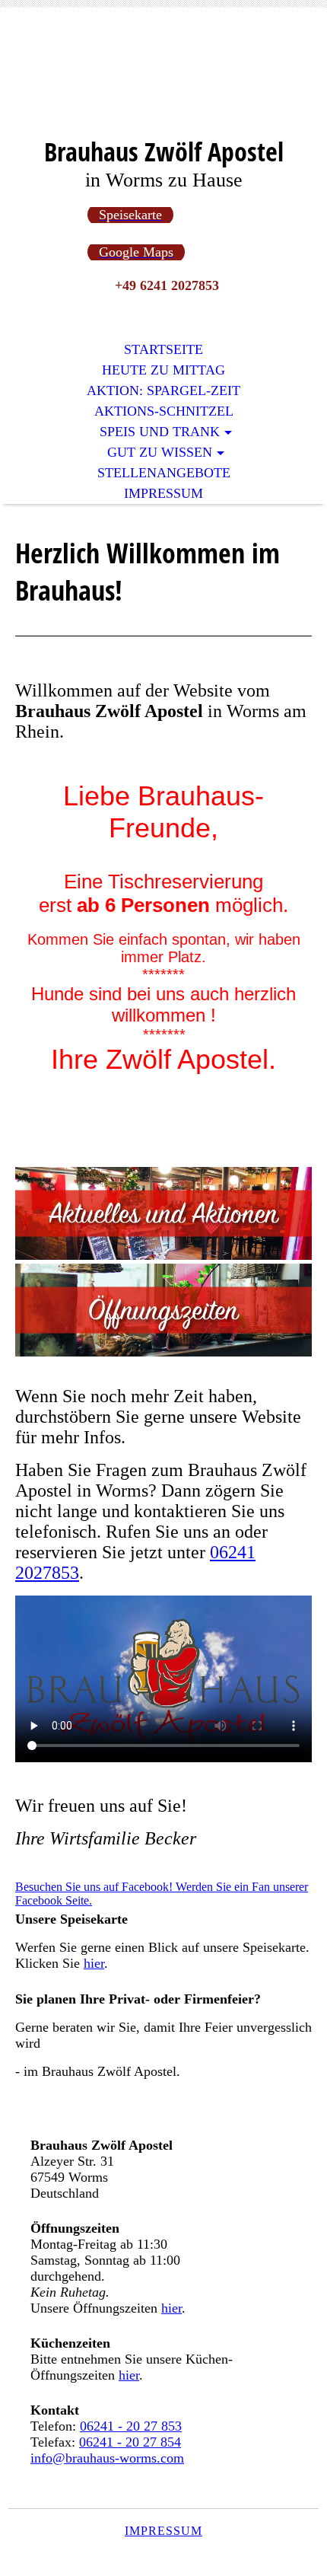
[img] (163, 82)
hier (94, 1963)
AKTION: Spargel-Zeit (163, 391)
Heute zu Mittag (163, 370)
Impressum (163, 493)
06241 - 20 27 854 (130, 2442)
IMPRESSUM (163, 2531)
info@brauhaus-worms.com (107, 2458)
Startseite (163, 349)
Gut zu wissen (160, 452)
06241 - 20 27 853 (131, 2426)
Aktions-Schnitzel (164, 411)
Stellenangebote (164, 473)
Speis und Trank (160, 432)
